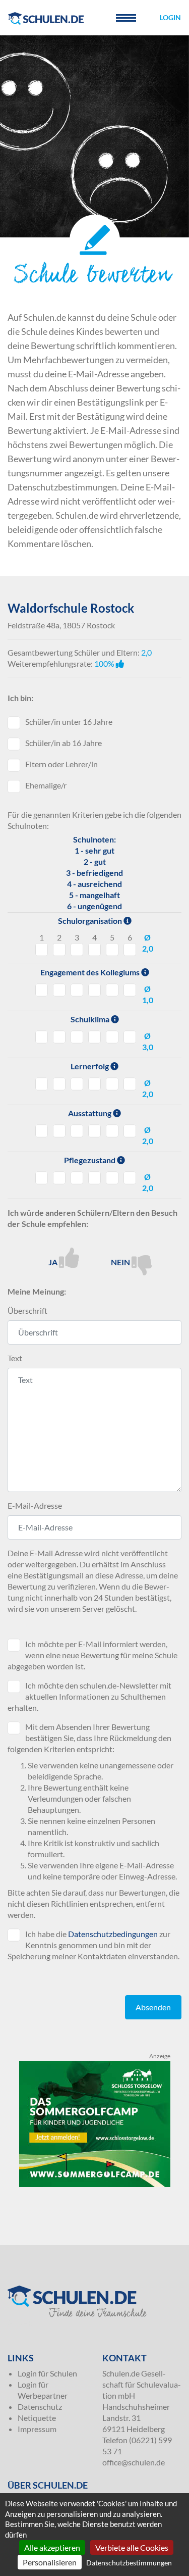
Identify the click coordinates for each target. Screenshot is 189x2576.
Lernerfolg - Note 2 (59, 1084)
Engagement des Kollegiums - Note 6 (130, 990)
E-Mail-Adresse (35, 1505)
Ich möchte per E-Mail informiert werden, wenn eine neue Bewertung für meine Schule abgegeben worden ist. (92, 1655)
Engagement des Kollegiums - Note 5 (112, 990)
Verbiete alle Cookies (132, 2547)
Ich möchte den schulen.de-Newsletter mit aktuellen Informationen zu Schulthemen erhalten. (89, 1696)
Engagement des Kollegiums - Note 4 (94, 990)
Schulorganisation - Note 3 (77, 950)
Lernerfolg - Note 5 (112, 1084)
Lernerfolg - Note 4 (94, 1084)
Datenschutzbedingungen (113, 1934)
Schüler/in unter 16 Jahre (69, 722)
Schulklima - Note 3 (77, 1037)
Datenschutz (40, 2407)
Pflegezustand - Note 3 (77, 1178)
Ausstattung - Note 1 (42, 1131)
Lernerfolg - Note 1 (42, 1084)
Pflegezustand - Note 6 (130, 1178)
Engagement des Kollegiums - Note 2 (59, 990)
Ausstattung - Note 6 (130, 1131)
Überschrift (27, 1310)
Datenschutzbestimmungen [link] (129, 2563)
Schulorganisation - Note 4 (94, 950)
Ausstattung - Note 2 (59, 1131)
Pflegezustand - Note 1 (42, 1178)
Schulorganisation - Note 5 (112, 950)
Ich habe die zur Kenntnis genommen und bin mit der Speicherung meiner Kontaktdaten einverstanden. (93, 1945)
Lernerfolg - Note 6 (130, 1084)
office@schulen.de (134, 2462)
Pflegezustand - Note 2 (59, 1178)
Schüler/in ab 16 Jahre (64, 743)
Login (170, 17)
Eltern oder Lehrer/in (61, 764)
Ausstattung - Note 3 (77, 1131)
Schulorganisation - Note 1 (42, 950)
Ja (54, 1262)
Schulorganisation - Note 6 (130, 950)
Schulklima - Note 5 (112, 1037)
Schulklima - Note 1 (42, 1037)
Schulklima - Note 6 (130, 1037)
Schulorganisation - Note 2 (59, 950)
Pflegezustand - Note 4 (94, 1178)
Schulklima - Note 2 (59, 1037)
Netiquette (37, 2418)
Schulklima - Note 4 (94, 1037)
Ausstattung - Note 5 (112, 1131)
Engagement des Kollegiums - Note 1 (42, 990)
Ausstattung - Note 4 (94, 1131)
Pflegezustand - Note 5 (112, 1178)
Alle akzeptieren (52, 2547)
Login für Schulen (47, 2373)
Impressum (37, 2429)
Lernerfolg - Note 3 (77, 1084)
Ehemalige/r (46, 785)
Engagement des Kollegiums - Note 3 (77, 990)
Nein (121, 1262)
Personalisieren (50, 2562)
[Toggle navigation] (126, 18)
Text (15, 1358)
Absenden (153, 2007)
